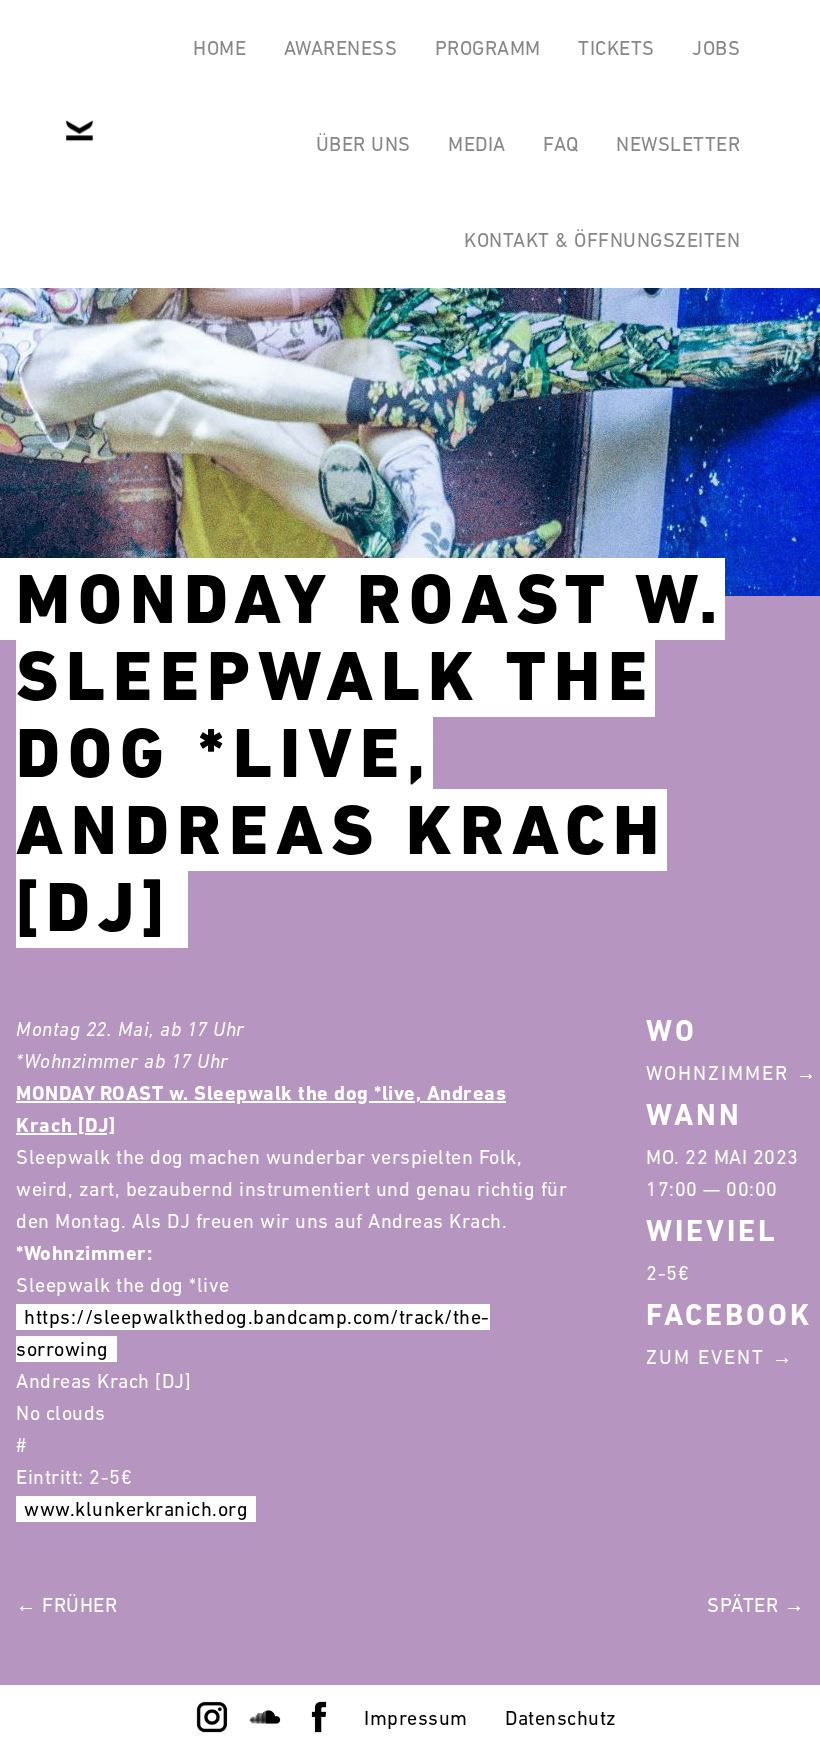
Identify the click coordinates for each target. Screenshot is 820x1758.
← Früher (66, 1605)
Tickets (616, 48)
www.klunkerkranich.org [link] (136, 1509)
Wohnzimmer (717, 1073)
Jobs (716, 48)
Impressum (416, 1718)
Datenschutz (561, 1718)
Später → (755, 1605)
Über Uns (363, 144)
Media (477, 144)
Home (219, 48)
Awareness (341, 48)
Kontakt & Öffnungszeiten (602, 240)
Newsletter (678, 144)
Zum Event (705, 1357)
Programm (488, 48)
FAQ (561, 144)
